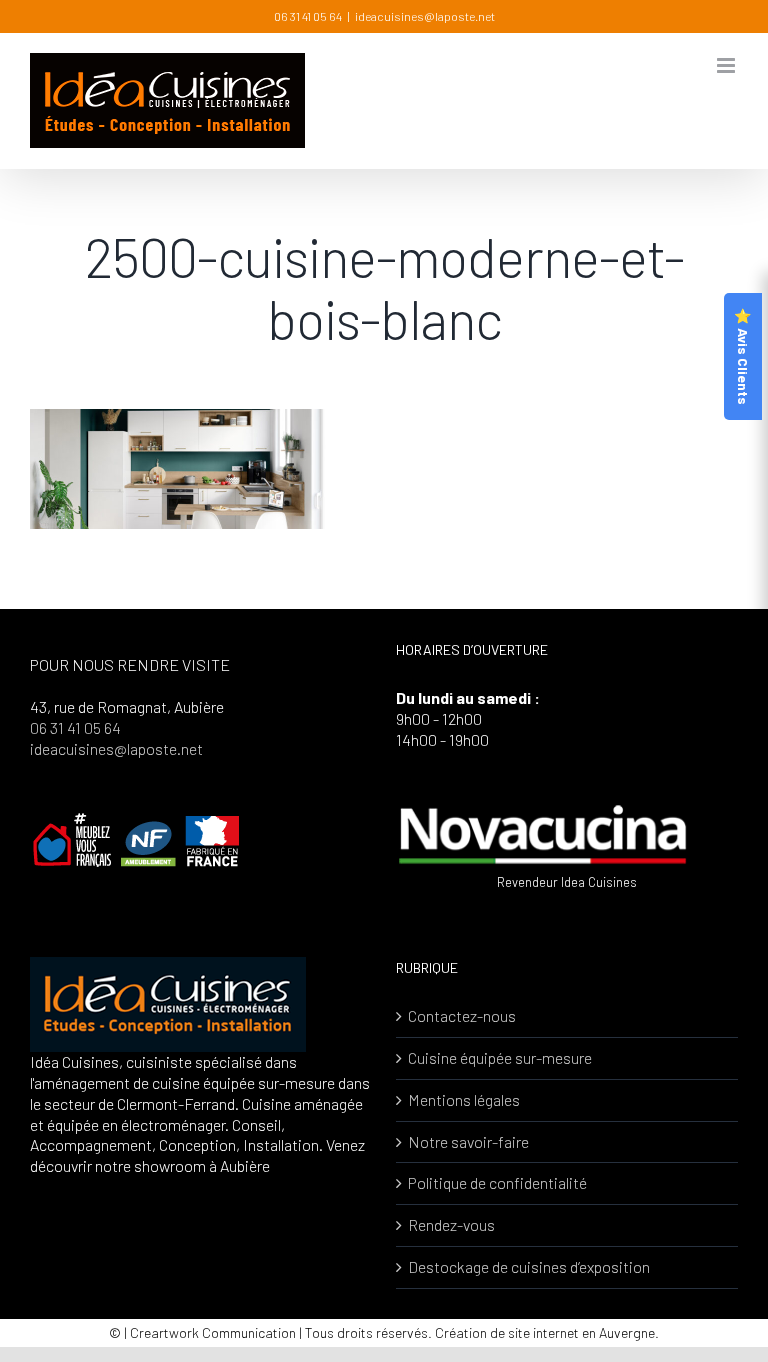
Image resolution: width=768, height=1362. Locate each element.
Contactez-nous (462, 1015)
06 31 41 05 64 (308, 16)
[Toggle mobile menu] (727, 65)
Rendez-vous (451, 1224)
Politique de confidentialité (497, 1182)
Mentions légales (464, 1099)
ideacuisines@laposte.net (425, 16)
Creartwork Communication (214, 1332)
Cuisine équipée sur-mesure (500, 1057)
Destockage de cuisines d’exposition (529, 1266)
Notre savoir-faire (468, 1141)
